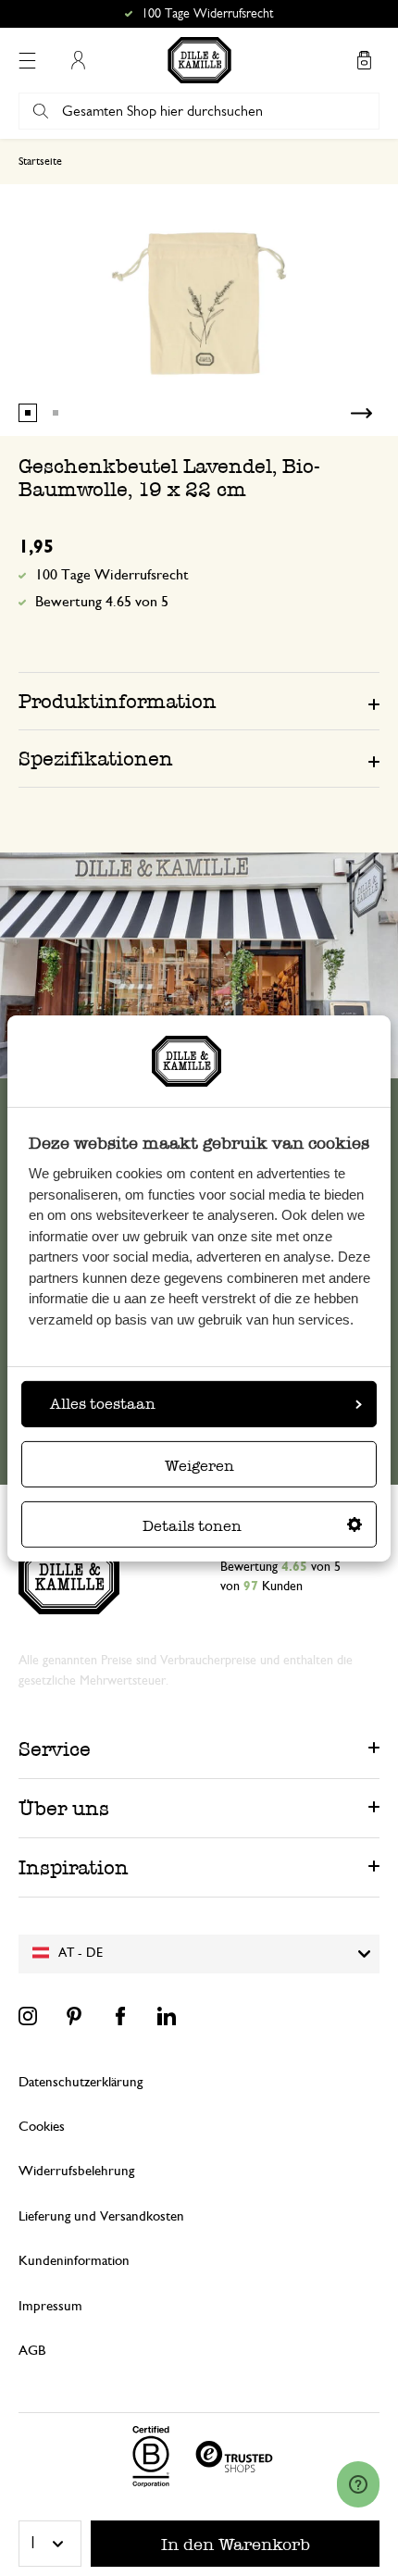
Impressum (50, 2306)
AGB (32, 2351)
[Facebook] (120, 2016)
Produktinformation (118, 701)
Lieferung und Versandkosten (101, 2216)
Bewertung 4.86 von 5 (208, 14)
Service (55, 1749)
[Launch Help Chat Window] (358, 2484)
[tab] (199, 701)
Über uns (64, 1808)
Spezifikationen (96, 759)
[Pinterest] (74, 2016)
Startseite (40, 161)
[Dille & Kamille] (199, 60)
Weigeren (199, 1466)
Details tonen (192, 1526)
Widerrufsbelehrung (76, 2171)
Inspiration (74, 1867)
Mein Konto (78, 60)
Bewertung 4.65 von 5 (102, 602)
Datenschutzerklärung (81, 2082)
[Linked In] (167, 2016)
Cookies (42, 2127)
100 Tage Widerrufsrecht (112, 575)
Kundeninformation (74, 2261)
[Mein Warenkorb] (364, 60)
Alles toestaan (103, 1404)
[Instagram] (28, 2016)
